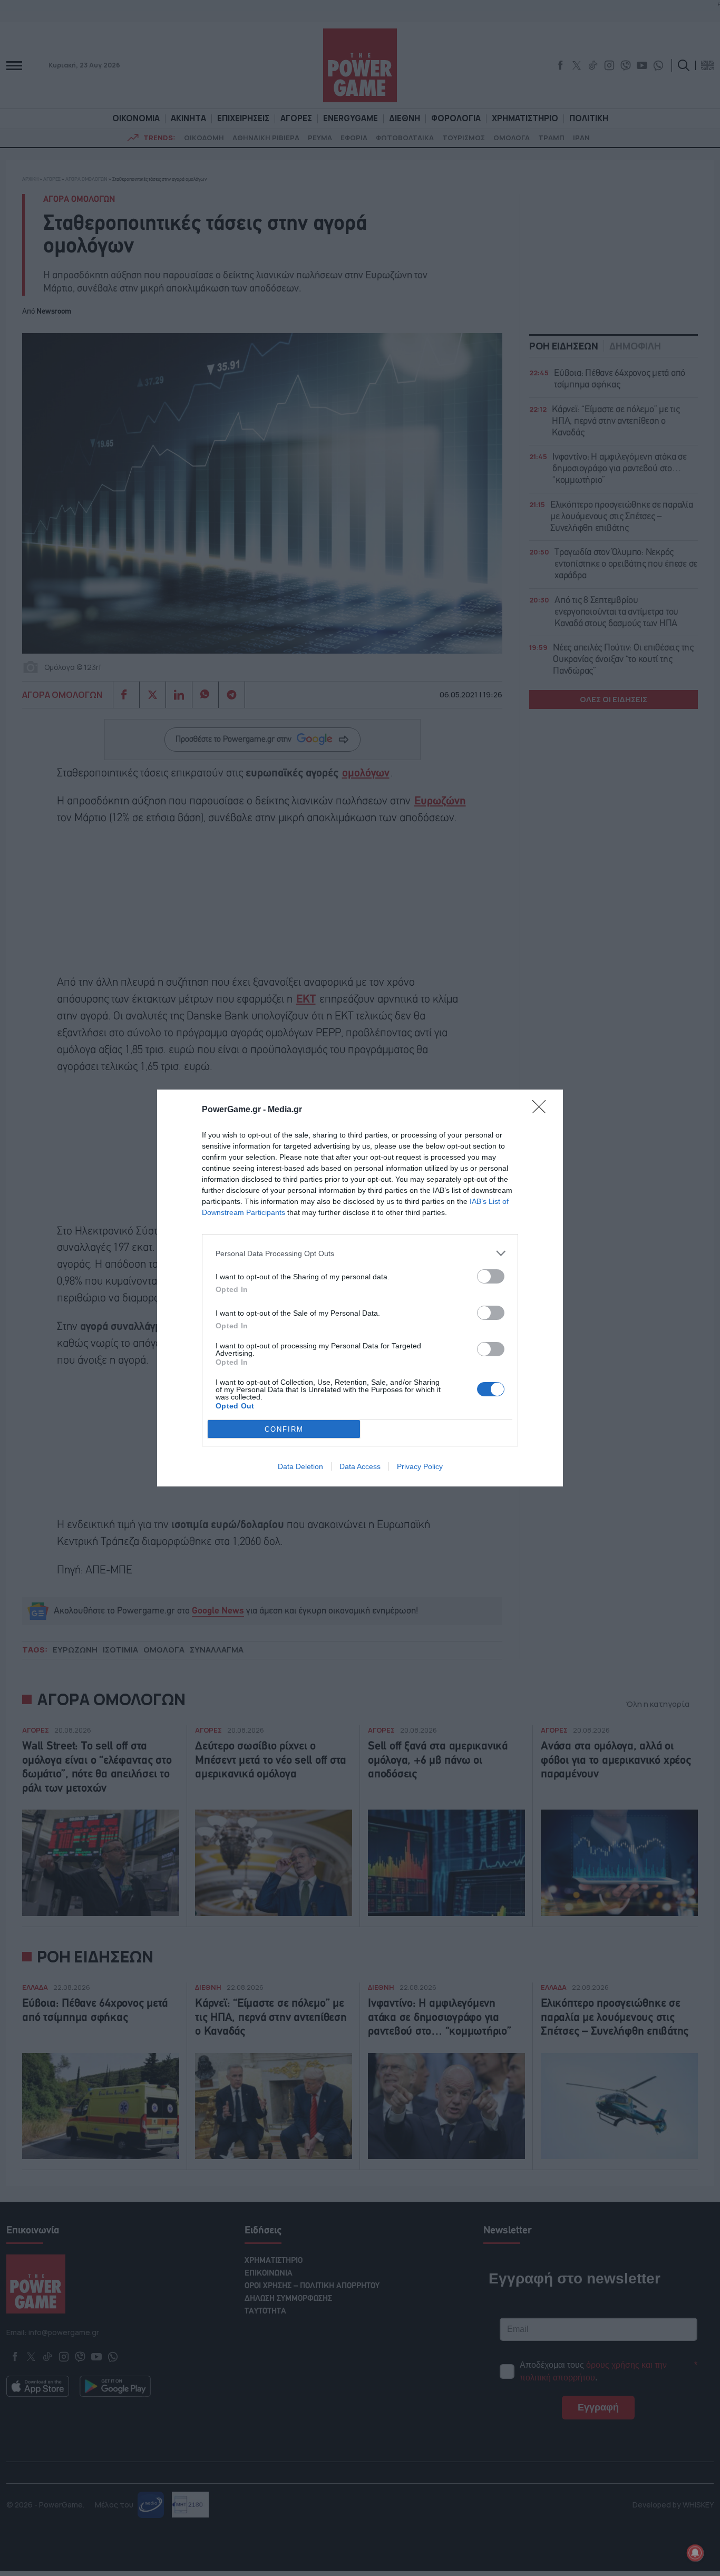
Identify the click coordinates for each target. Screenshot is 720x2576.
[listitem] (360, 1253)
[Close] (542, 1110)
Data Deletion (300, 1466)
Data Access (360, 1466)
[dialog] (360, 1288)
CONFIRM (284, 1429)
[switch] (491, 1276)
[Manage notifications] (695, 2553)
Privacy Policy (420, 1466)
